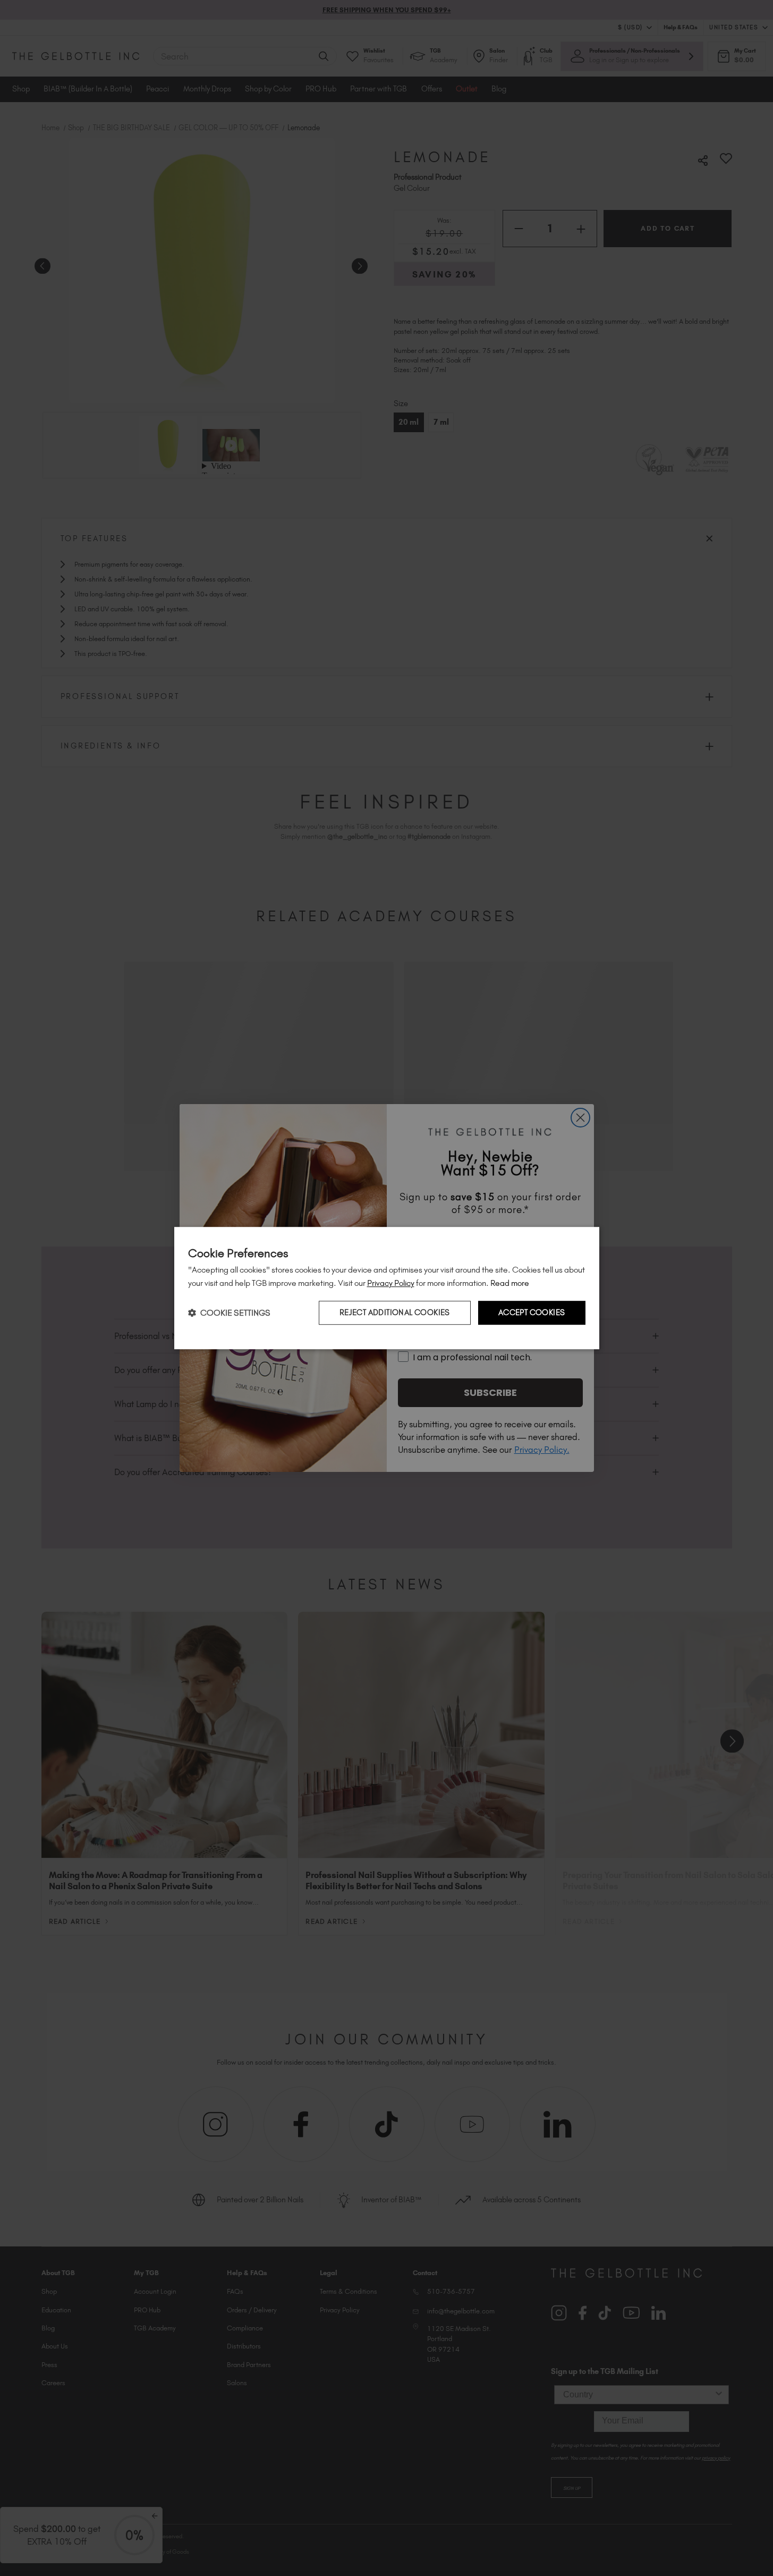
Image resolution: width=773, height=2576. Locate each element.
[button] (229, 1313)
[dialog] (387, 1288)
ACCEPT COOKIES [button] (532, 1312)
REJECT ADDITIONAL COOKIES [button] (395, 1312)
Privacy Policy (391, 1283)
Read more (510, 1283)
